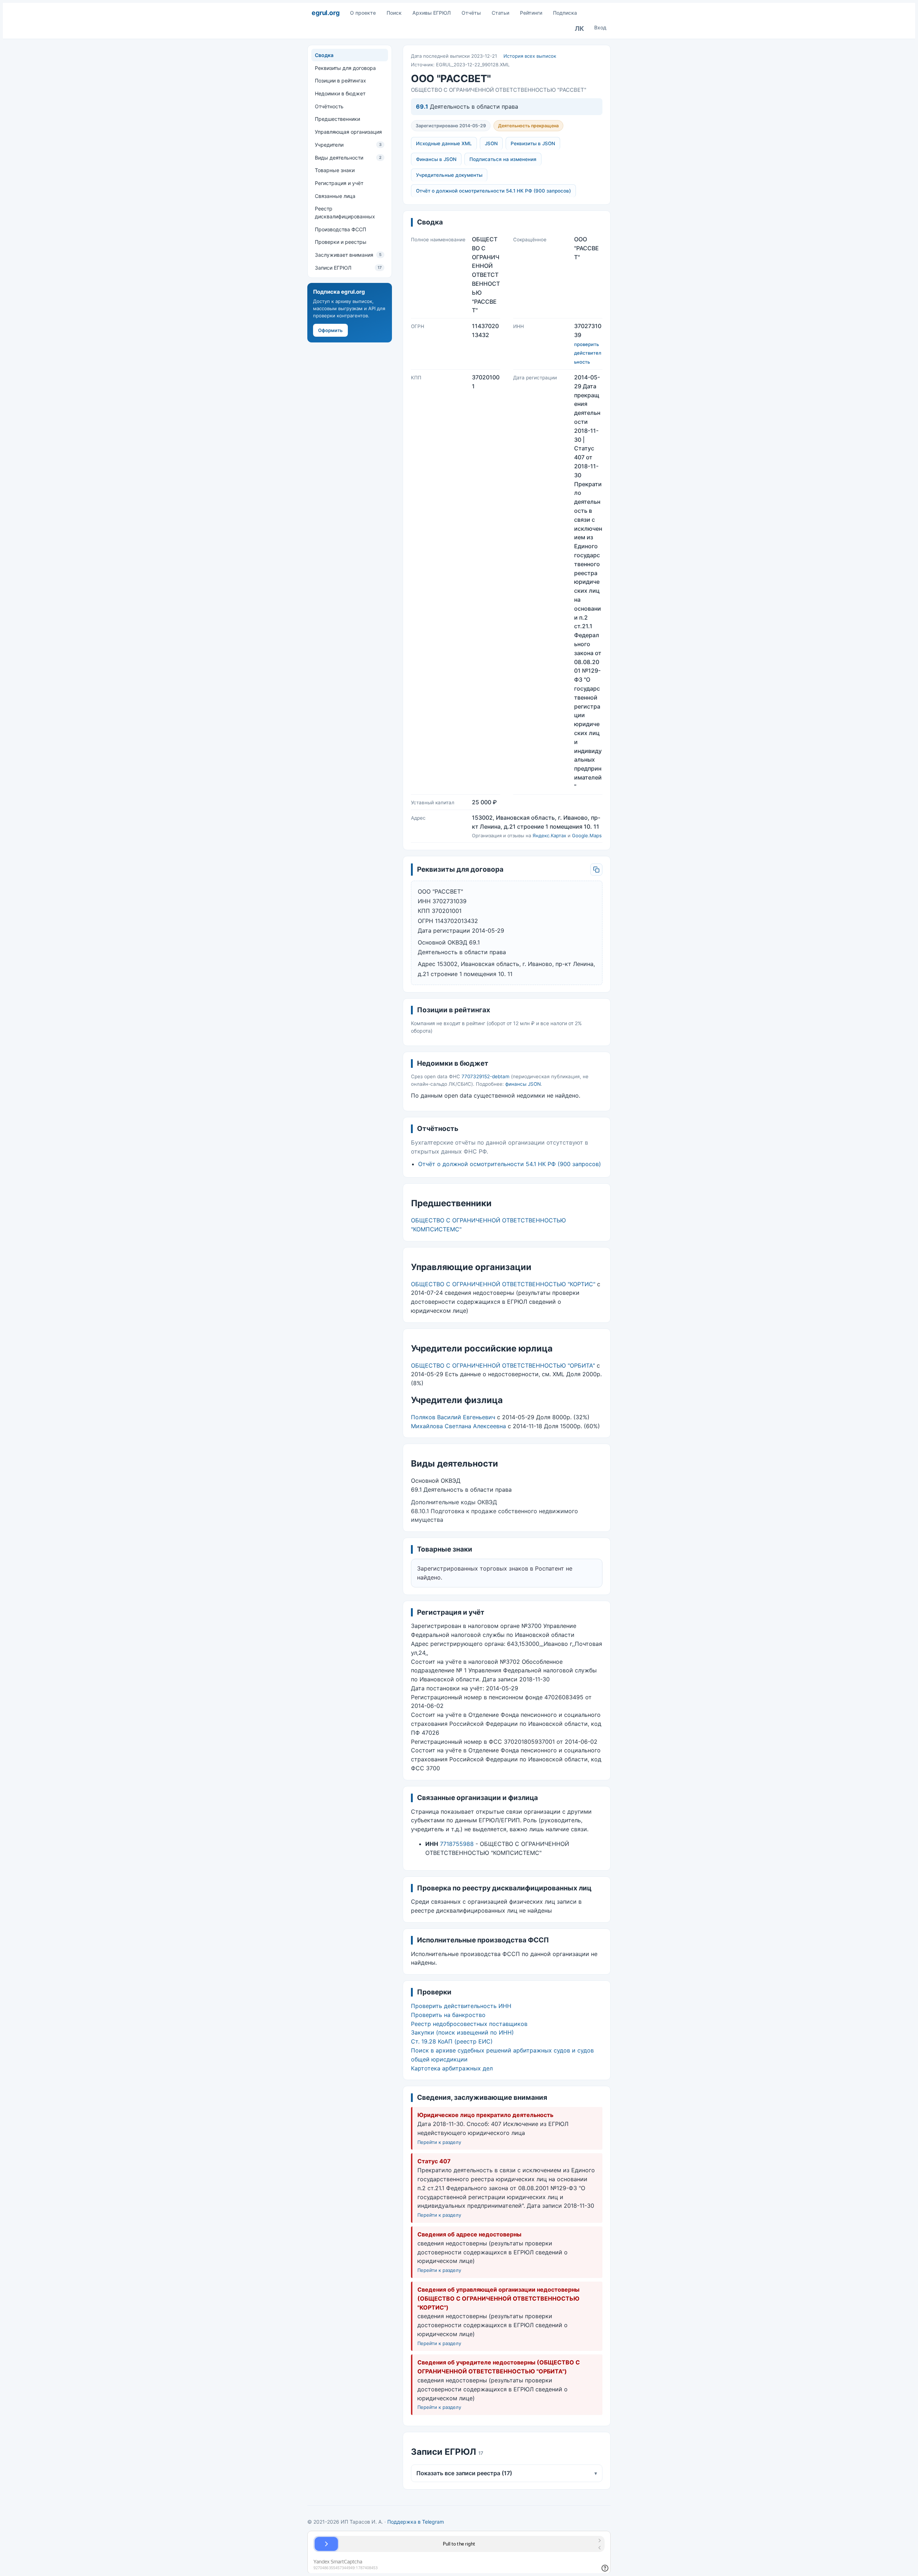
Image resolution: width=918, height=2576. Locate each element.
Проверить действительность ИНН (461, 2006)
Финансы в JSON (436, 159)
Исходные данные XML (444, 143)
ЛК (579, 29)
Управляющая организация (348, 132)
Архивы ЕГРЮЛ (432, 13)
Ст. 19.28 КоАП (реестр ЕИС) (452, 2041)
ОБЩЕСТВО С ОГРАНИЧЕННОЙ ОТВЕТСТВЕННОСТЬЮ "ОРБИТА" (503, 1365)
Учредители (348, 145)
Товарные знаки (335, 170)
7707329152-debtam (486, 1076)
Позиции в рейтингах (340, 80)
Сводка (324, 55)
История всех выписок (530, 56)
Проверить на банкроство (448, 2015)
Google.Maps (587, 835)
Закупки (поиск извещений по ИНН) (462, 2032)
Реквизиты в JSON (533, 143)
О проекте (363, 13)
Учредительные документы (449, 175)
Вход (600, 27)
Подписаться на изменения (503, 159)
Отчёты (471, 13)
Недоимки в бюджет (340, 93)
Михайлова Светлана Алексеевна (458, 1426)
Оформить (330, 330)
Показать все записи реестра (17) (507, 2473)
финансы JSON (523, 1084)
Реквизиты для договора (345, 68)
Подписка (565, 13)
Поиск (394, 13)
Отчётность (329, 106)
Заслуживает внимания (348, 255)
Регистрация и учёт (339, 183)
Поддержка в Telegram (416, 2522)
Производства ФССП (340, 229)
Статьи (500, 13)
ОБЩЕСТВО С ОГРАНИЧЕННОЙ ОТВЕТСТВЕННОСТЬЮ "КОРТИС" (503, 1284)
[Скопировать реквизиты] (596, 870)
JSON (491, 143)
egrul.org (325, 13)
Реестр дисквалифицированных (345, 212)
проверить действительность (588, 353)
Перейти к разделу (439, 2142)
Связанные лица (335, 196)
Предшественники (337, 119)
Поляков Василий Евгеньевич (453, 1417)
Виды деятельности (348, 157)
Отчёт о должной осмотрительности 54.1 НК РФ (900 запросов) (493, 191)
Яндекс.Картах (549, 835)
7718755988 (457, 1844)
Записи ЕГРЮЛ (348, 267)
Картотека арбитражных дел (452, 2068)
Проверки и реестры (341, 242)
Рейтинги (531, 13)
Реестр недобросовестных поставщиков (469, 2024)
